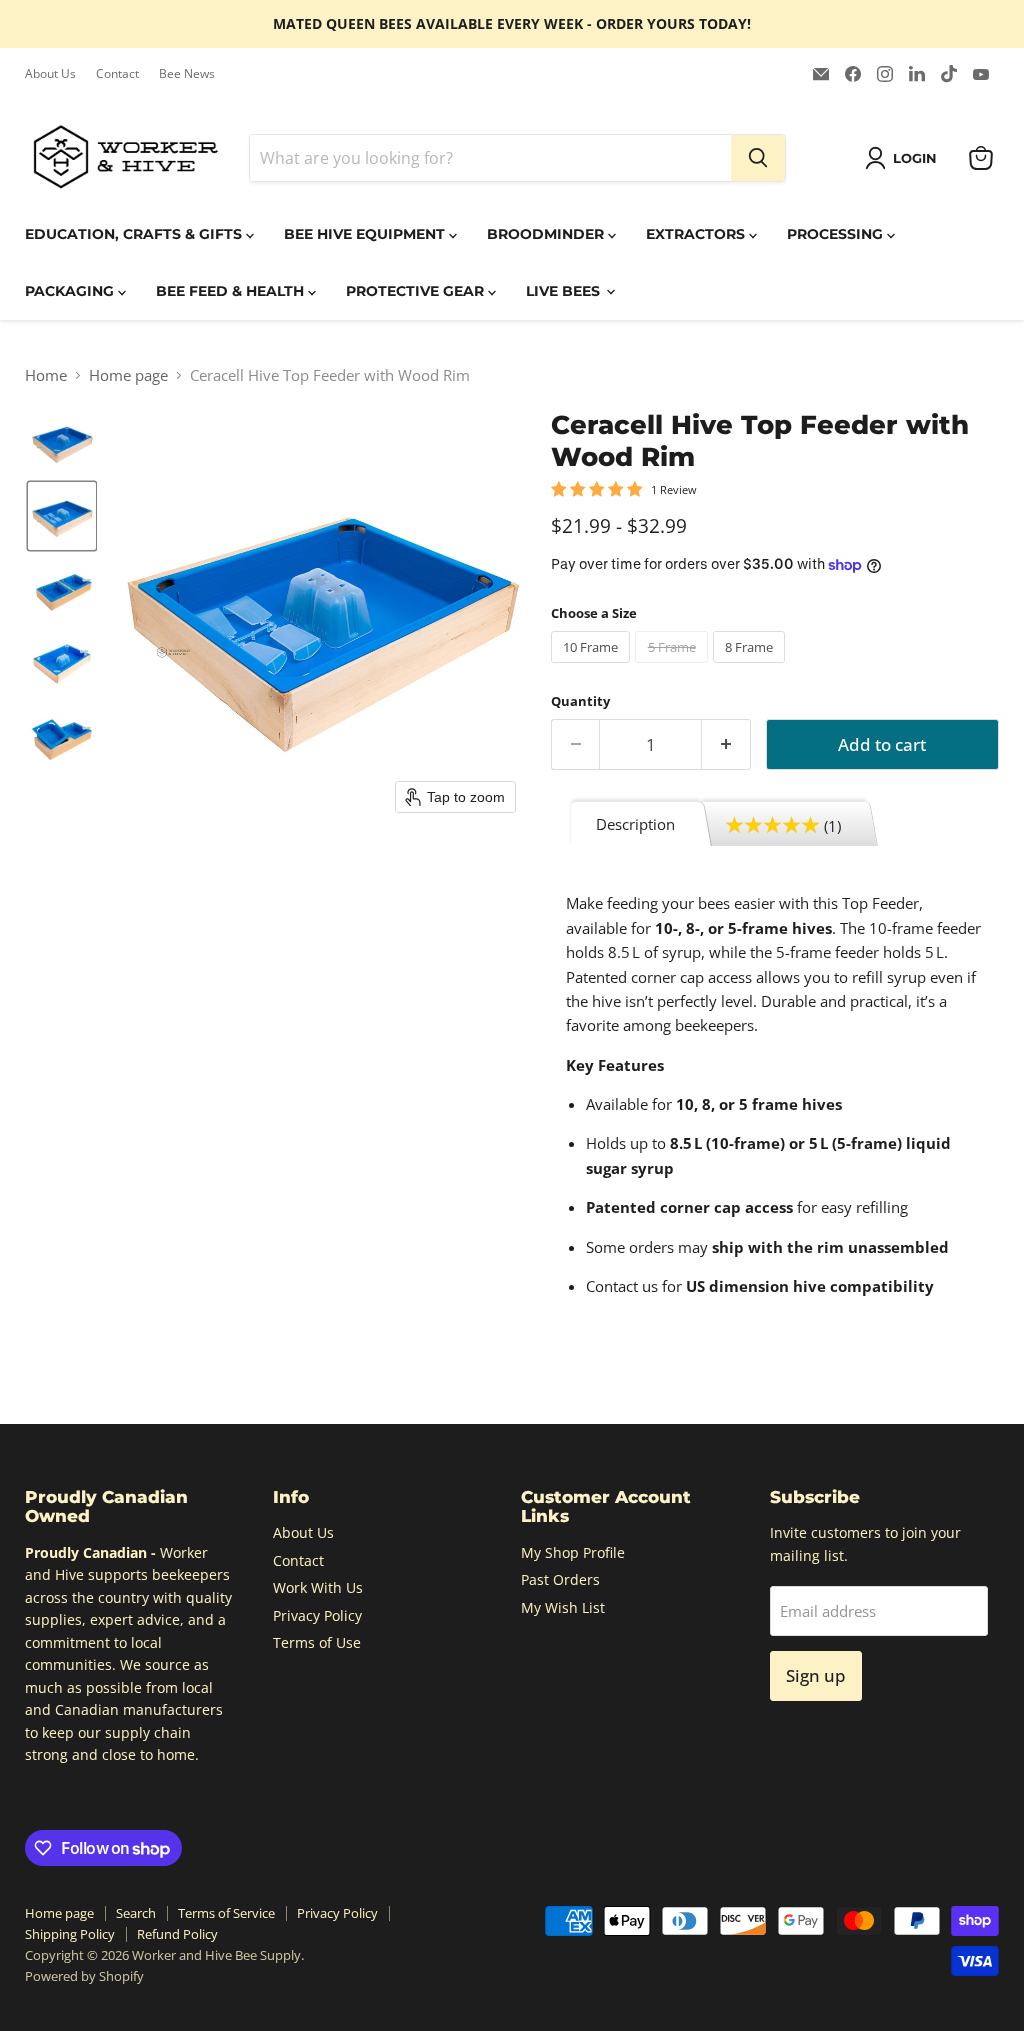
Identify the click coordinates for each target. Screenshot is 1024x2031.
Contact (117, 74)
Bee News (187, 74)
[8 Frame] (752, 667)
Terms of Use (317, 1642)
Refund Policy (177, 1934)
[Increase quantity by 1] (726, 744)
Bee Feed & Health (232, 291)
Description (635, 824)
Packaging (71, 291)
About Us (50, 74)
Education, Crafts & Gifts (135, 234)
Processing (837, 234)
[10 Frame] (593, 667)
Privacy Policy (317, 1615)
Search (136, 1913)
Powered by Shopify (84, 1976)
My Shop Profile (573, 1552)
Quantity (580, 701)
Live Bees (565, 291)
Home (46, 375)
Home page (128, 375)
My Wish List (563, 1607)
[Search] (758, 158)
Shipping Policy (70, 1934)
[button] (904, 158)
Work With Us (318, 1587)
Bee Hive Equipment (366, 234)
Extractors (697, 234)
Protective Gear (417, 291)
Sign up (816, 1675)
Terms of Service (226, 1913)
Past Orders (560, 1579)
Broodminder (547, 234)
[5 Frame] (674, 667)
